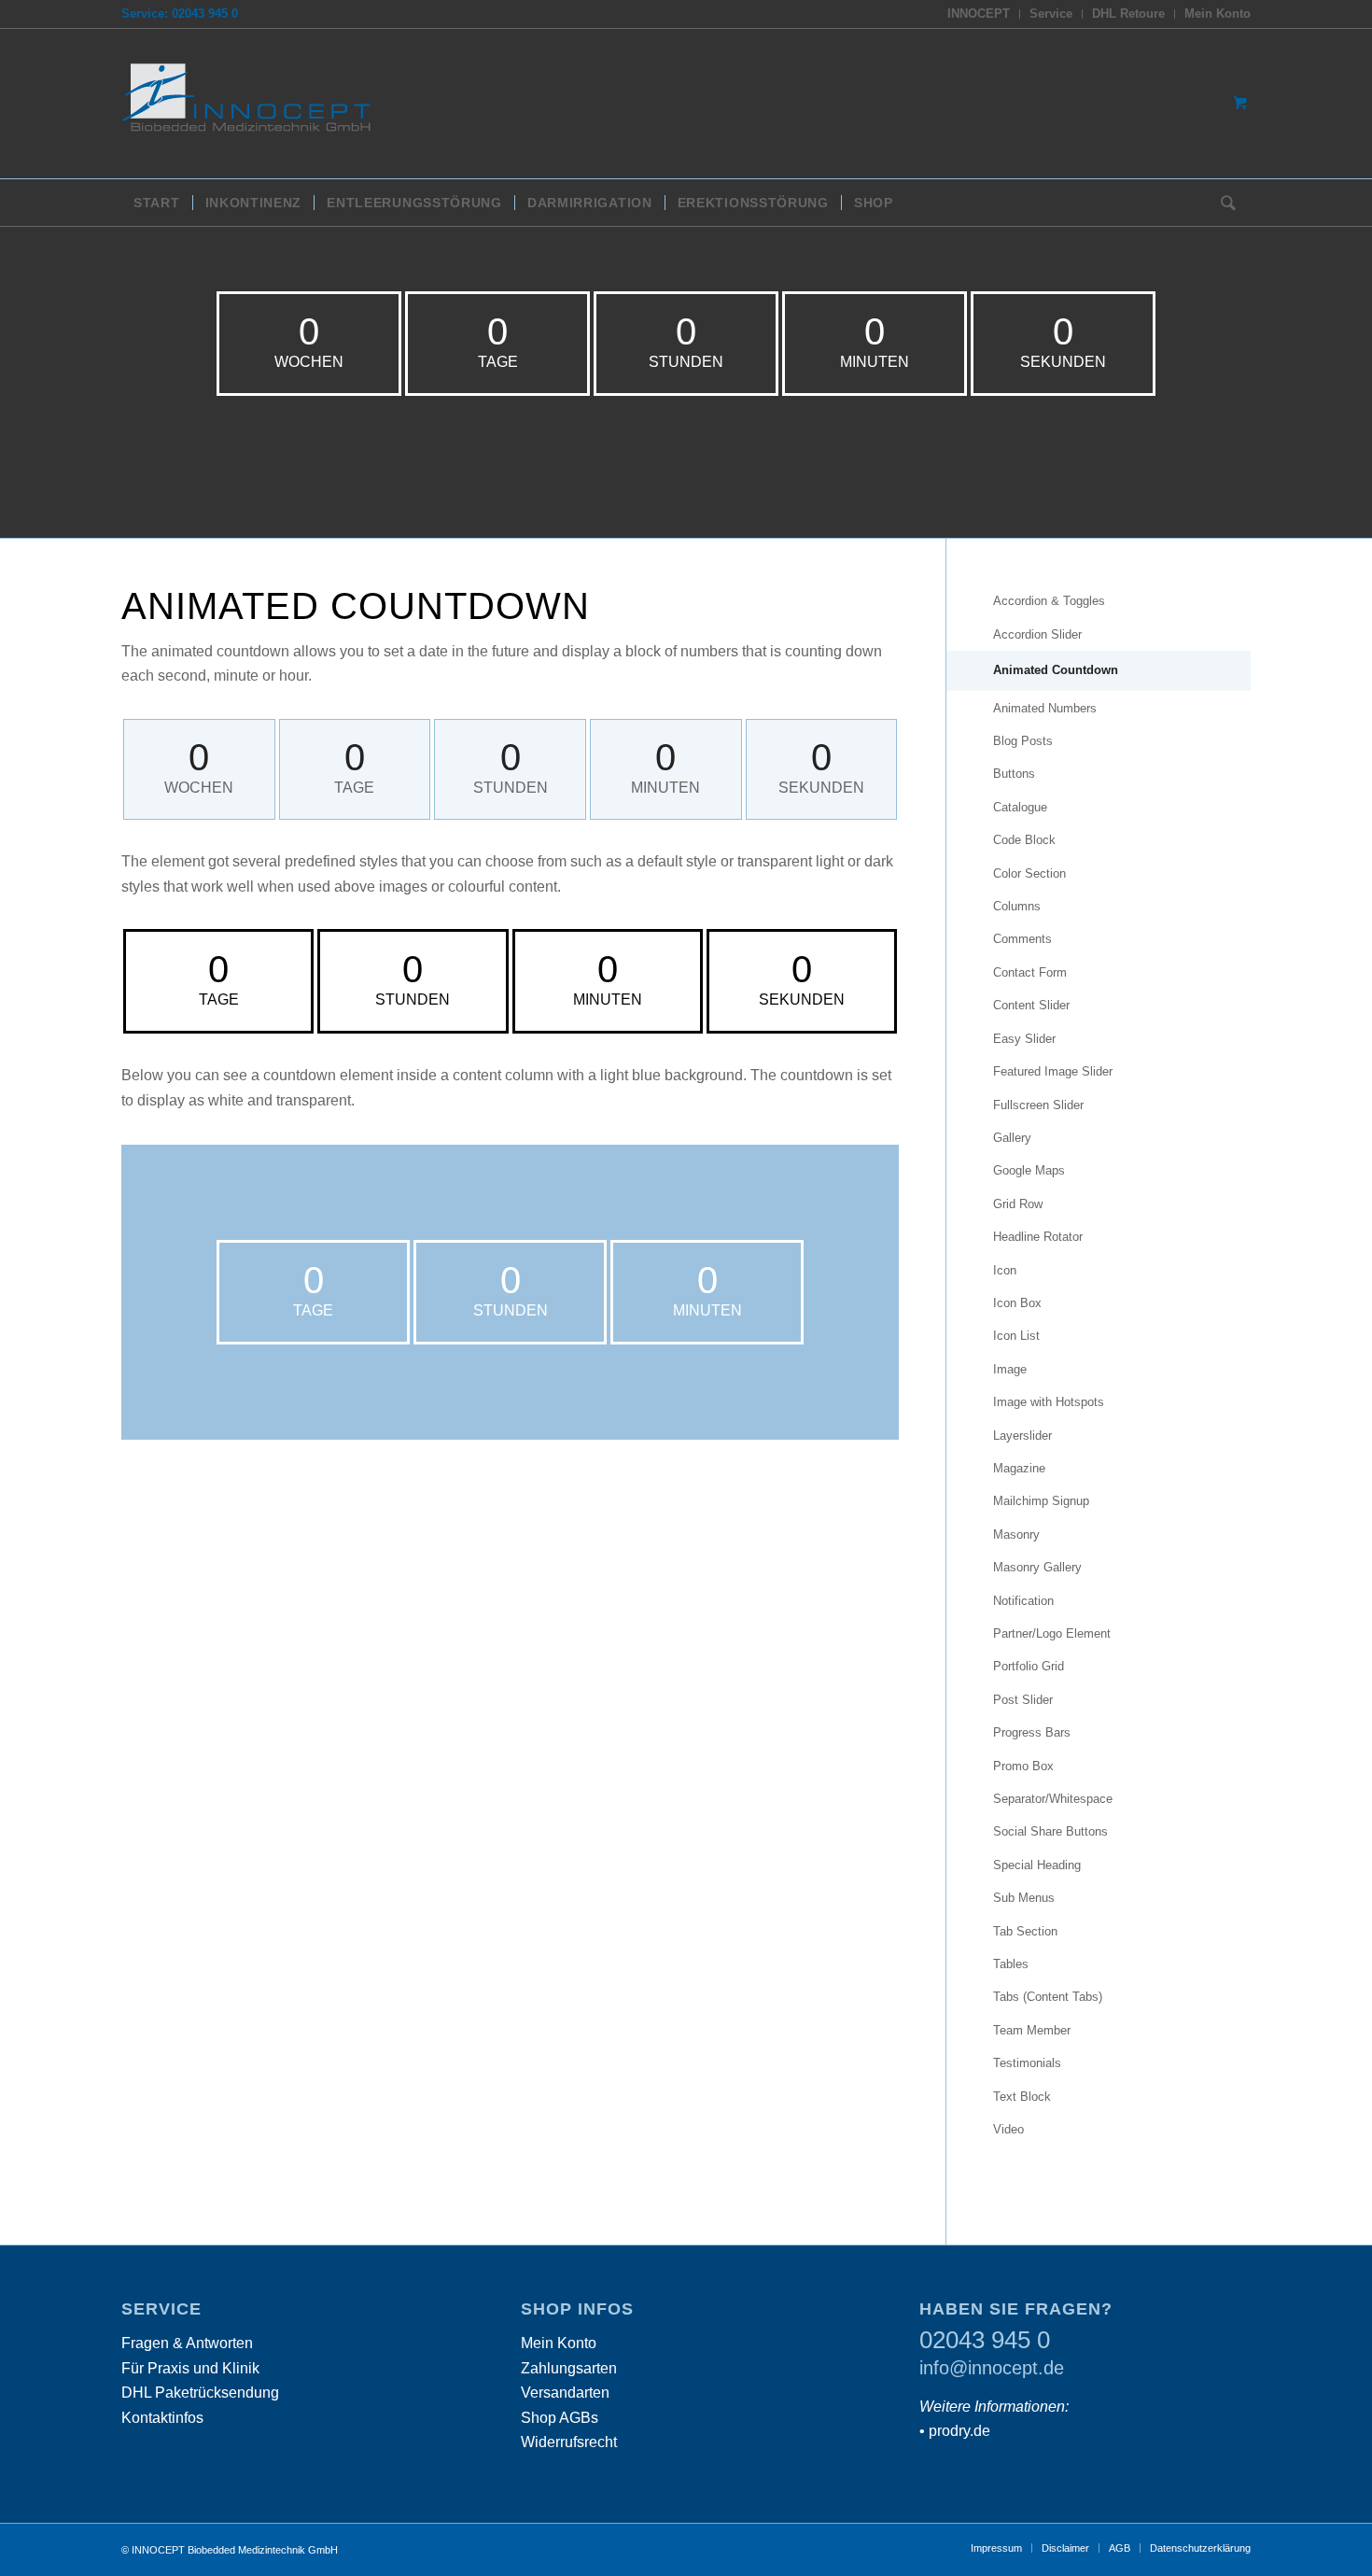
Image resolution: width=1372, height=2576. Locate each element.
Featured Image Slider (1053, 1071)
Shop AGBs (560, 2418)
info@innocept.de (992, 2368)
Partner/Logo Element (1052, 1633)
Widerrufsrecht (569, 2442)
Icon (1005, 1270)
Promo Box (1023, 1766)
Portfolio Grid (1029, 1666)
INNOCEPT (979, 14)
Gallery (1012, 1138)
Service (1051, 14)
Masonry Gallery (1037, 1567)
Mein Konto (1218, 14)
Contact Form (1030, 972)
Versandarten (565, 2393)
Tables (1011, 1964)
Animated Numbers (1045, 708)
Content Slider (1031, 1005)
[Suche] (1223, 203)
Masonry (1016, 1534)
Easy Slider (1024, 1039)
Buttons (1014, 774)
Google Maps (1029, 1170)
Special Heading (1037, 1865)
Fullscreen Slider (1038, 1105)
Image (1010, 1369)
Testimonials (1027, 2063)
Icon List (1016, 1336)
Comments (1022, 939)
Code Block (1024, 840)
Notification (1023, 1601)
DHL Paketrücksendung (200, 2393)
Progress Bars (1032, 1732)
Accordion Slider (1037, 634)
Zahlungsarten (569, 2368)
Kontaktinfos (162, 2418)
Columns (1017, 906)
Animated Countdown (1056, 670)
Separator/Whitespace (1053, 1799)
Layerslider (1022, 1436)
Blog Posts (1023, 741)
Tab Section (1025, 1931)
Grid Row (1018, 1204)
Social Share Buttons (1050, 1831)
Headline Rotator (1038, 1237)
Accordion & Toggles (1049, 601)
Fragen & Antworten (187, 2343)
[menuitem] (979, 14)
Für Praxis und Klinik (190, 2368)
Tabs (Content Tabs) (1048, 1997)
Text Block (1022, 2097)
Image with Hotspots (1049, 1402)
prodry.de (959, 2431)
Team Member (1032, 2030)
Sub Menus (1024, 1898)
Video (1008, 2129)
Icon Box (1017, 1303)
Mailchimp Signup (1041, 1501)
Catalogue (1020, 807)
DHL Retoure (1128, 14)
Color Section (1029, 873)
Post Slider (1023, 1700)
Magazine (1019, 1468)
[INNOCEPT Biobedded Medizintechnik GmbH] (261, 104)
